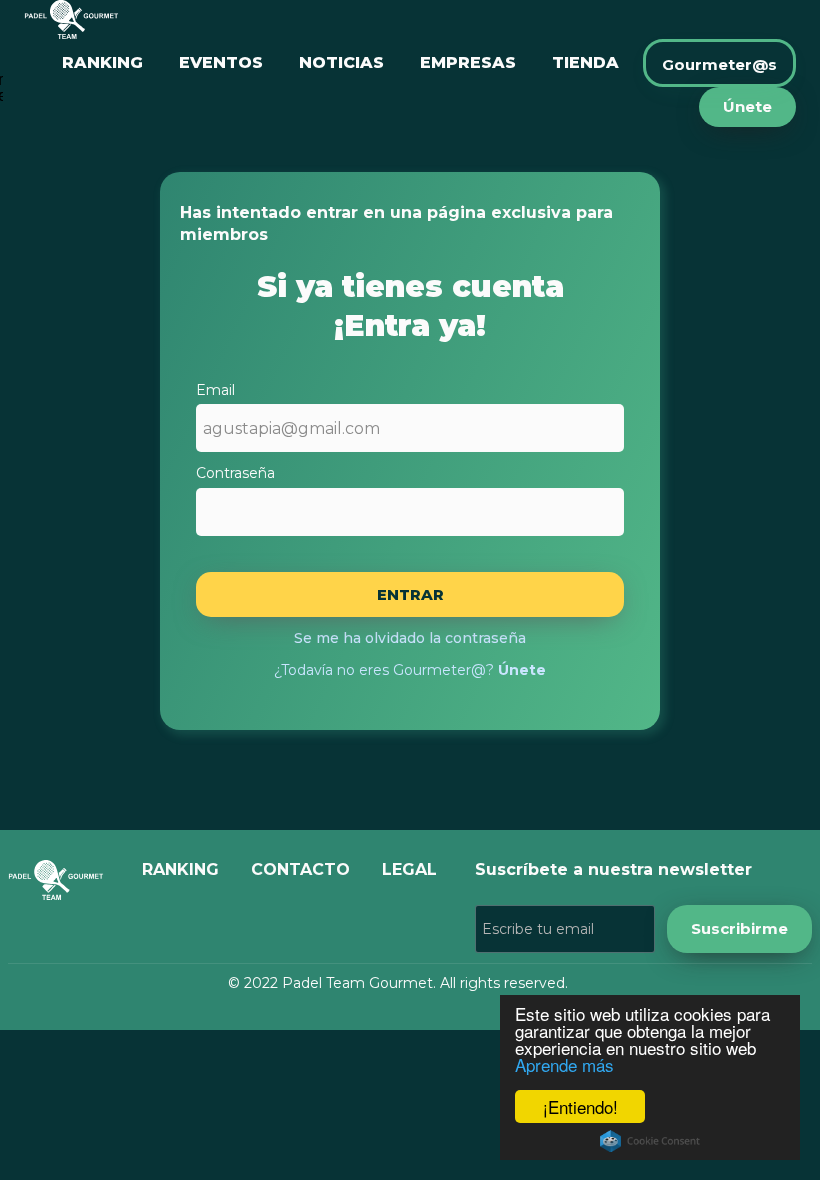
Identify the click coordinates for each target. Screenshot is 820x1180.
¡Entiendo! (580, 1106)
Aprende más (564, 1064)
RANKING (102, 62)
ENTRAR (410, 594)
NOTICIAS (341, 62)
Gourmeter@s (719, 64)
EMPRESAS (468, 62)
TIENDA (585, 62)
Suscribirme (739, 928)
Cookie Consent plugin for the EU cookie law (650, 1141)
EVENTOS (221, 62)
